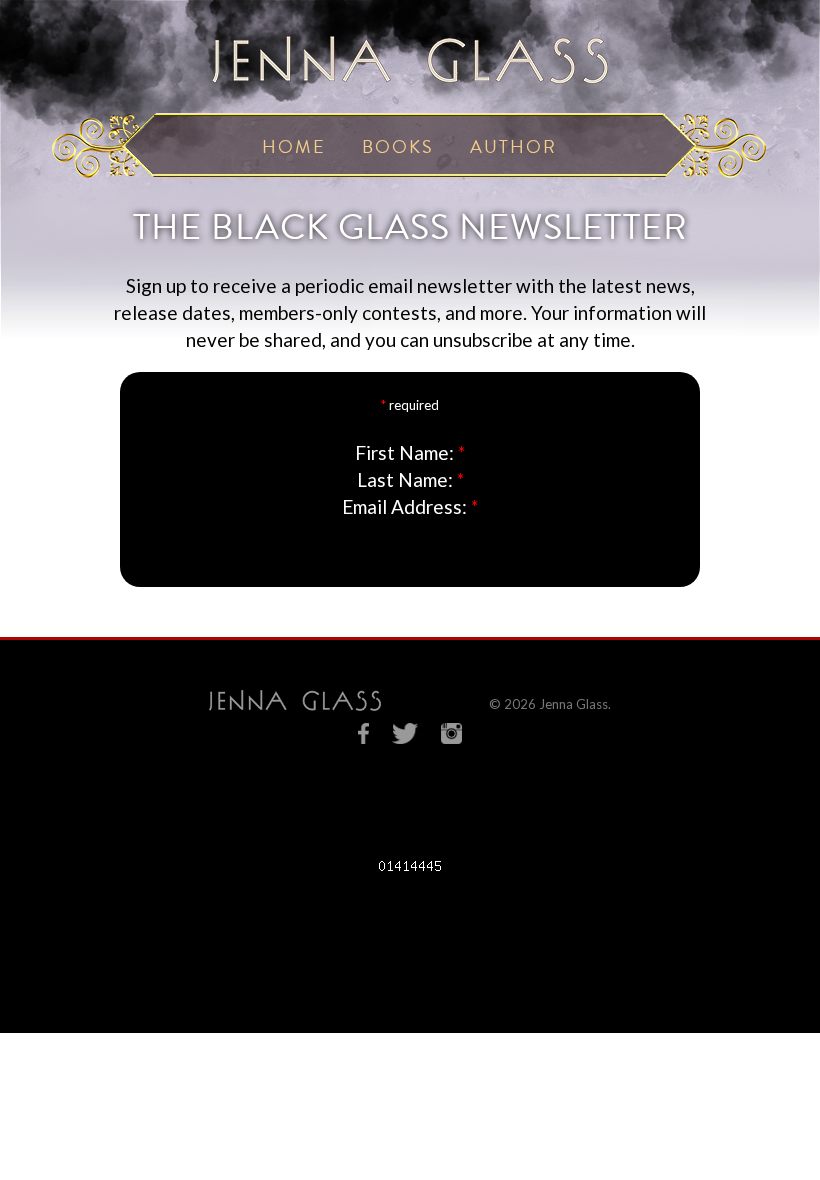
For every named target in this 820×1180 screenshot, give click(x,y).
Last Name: (405, 479)
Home (294, 147)
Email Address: (404, 506)
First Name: (404, 452)
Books (398, 147)
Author (513, 147)
